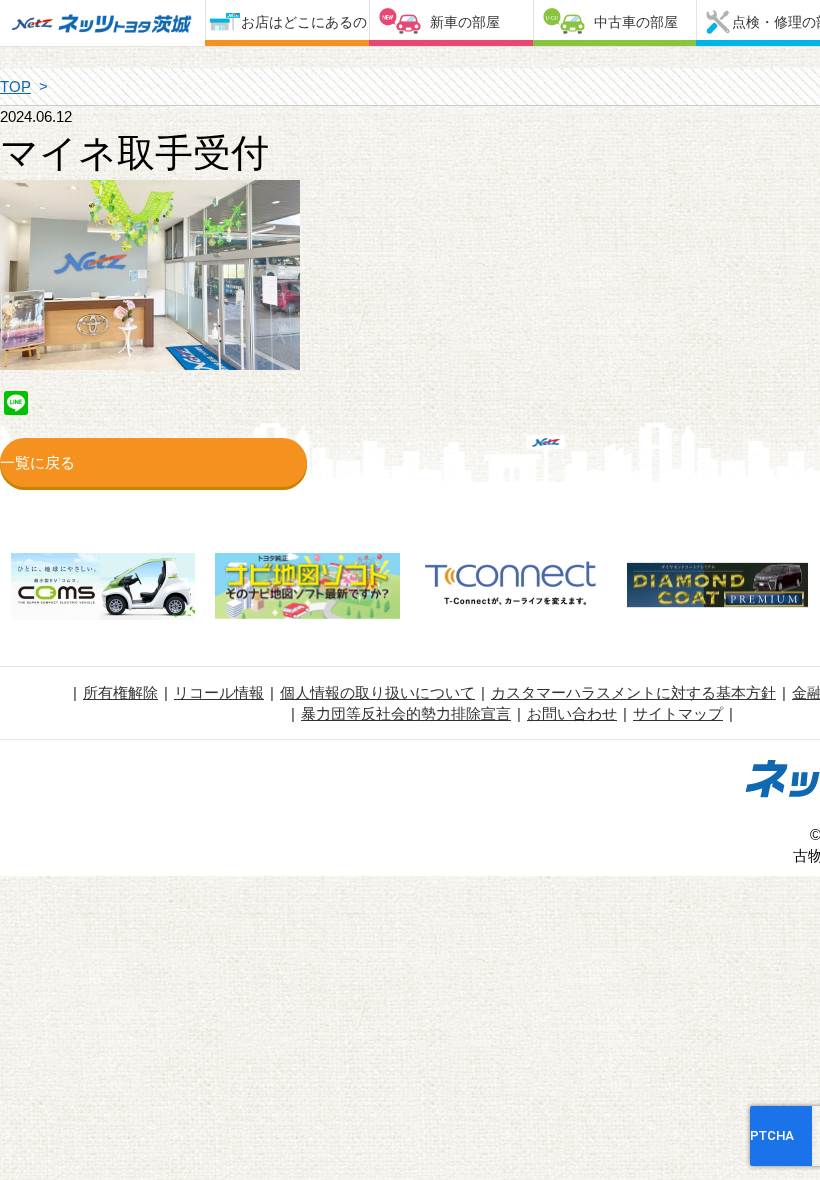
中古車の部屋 (636, 22)
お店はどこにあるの (304, 22)
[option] (102, 589)
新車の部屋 (465, 22)
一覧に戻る (37, 462)
